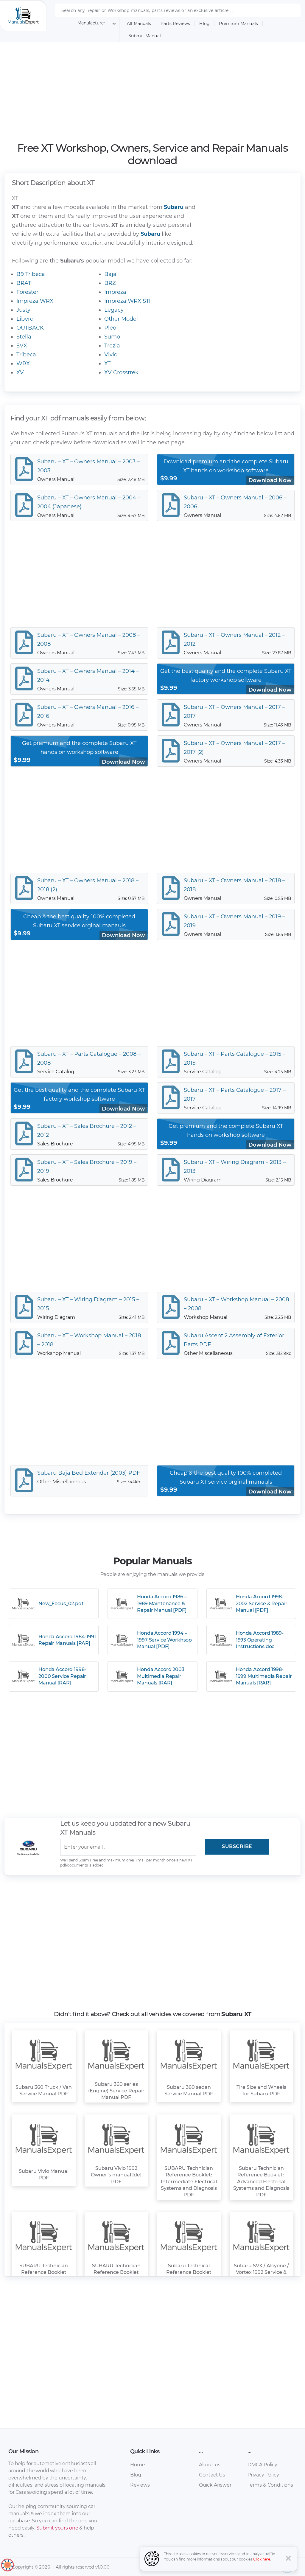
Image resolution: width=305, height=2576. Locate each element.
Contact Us (212, 2475)
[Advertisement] (153, 88)
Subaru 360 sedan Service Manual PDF (189, 2090)
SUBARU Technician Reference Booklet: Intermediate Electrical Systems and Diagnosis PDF (189, 2182)
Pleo (110, 328)
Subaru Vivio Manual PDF (44, 2174)
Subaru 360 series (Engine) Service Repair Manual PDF (116, 2091)
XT (107, 364)
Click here (262, 2559)
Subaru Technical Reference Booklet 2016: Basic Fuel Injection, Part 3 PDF (189, 2276)
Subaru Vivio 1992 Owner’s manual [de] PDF (116, 2175)
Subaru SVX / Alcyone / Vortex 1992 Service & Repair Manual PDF (261, 2272)
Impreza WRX (35, 301)
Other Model (121, 319)
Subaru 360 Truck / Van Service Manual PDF (44, 2090)
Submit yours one (57, 2528)
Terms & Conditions (270, 2485)
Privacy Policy (263, 2475)
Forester (27, 292)
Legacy (114, 310)
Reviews (140, 2485)
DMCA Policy (262, 2465)
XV (20, 372)
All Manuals (139, 24)
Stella (24, 337)
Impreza (115, 292)
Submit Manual (145, 36)
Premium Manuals (238, 24)
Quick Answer (215, 2485)
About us (210, 2465)
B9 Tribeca (31, 274)
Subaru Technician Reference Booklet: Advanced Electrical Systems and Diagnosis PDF (261, 2182)
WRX (23, 364)
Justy (23, 310)
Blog (204, 24)
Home (137, 2465)
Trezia (112, 346)
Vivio (111, 355)
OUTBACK (30, 328)
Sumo (112, 337)
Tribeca (26, 355)
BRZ (110, 283)
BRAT (24, 283)
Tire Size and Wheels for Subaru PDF (261, 2090)
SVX (22, 346)
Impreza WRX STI (127, 301)
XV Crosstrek (121, 372)
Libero (25, 319)
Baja (110, 274)
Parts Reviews (175, 24)
